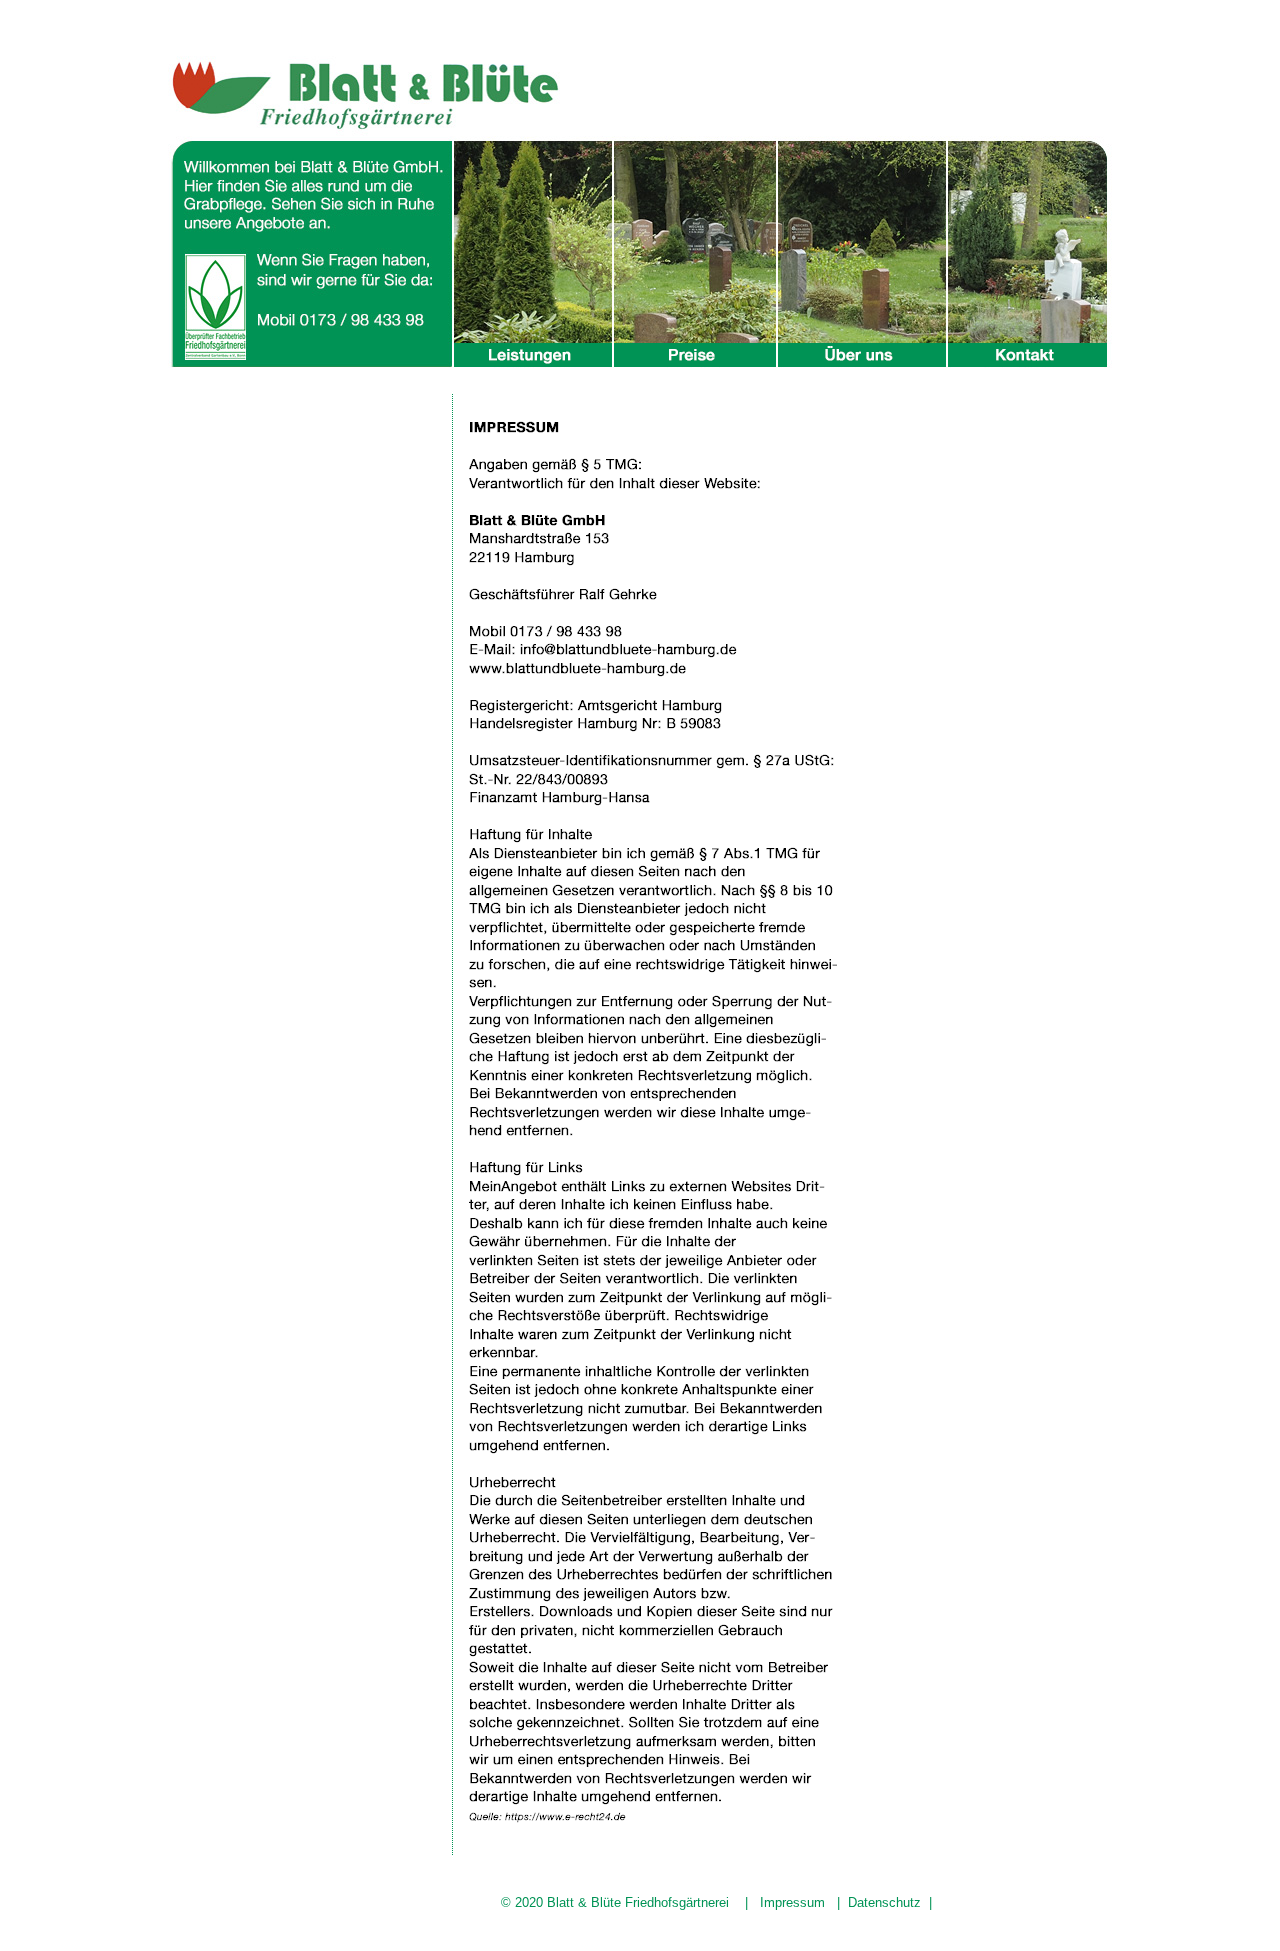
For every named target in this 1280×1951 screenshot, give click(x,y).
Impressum (792, 1902)
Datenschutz (884, 1902)
